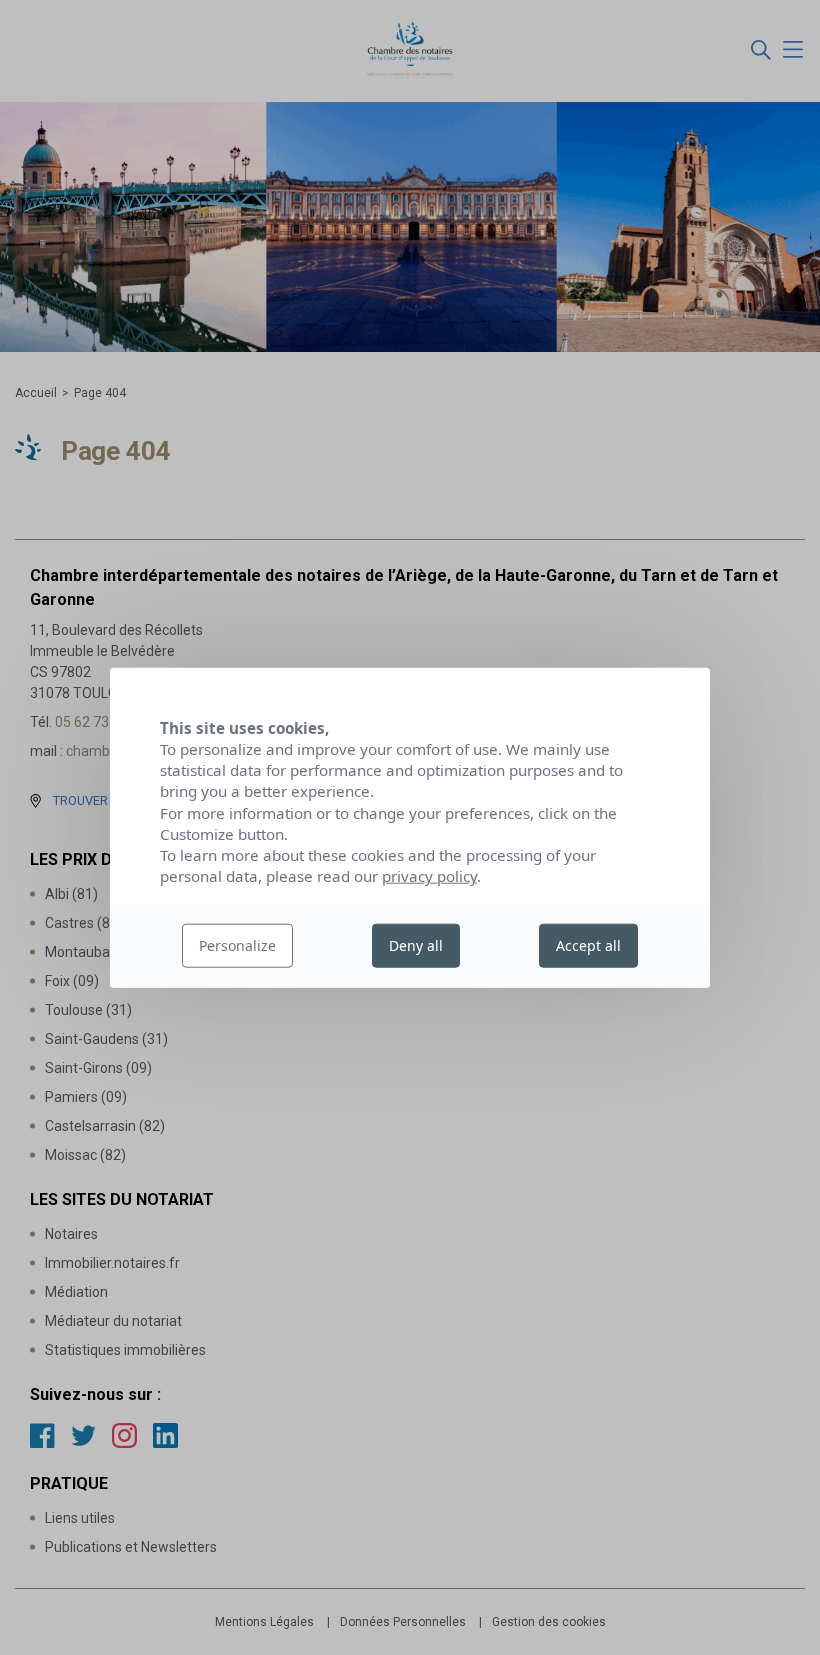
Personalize (237, 945)
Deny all (416, 945)
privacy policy (429, 876)
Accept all (588, 945)
